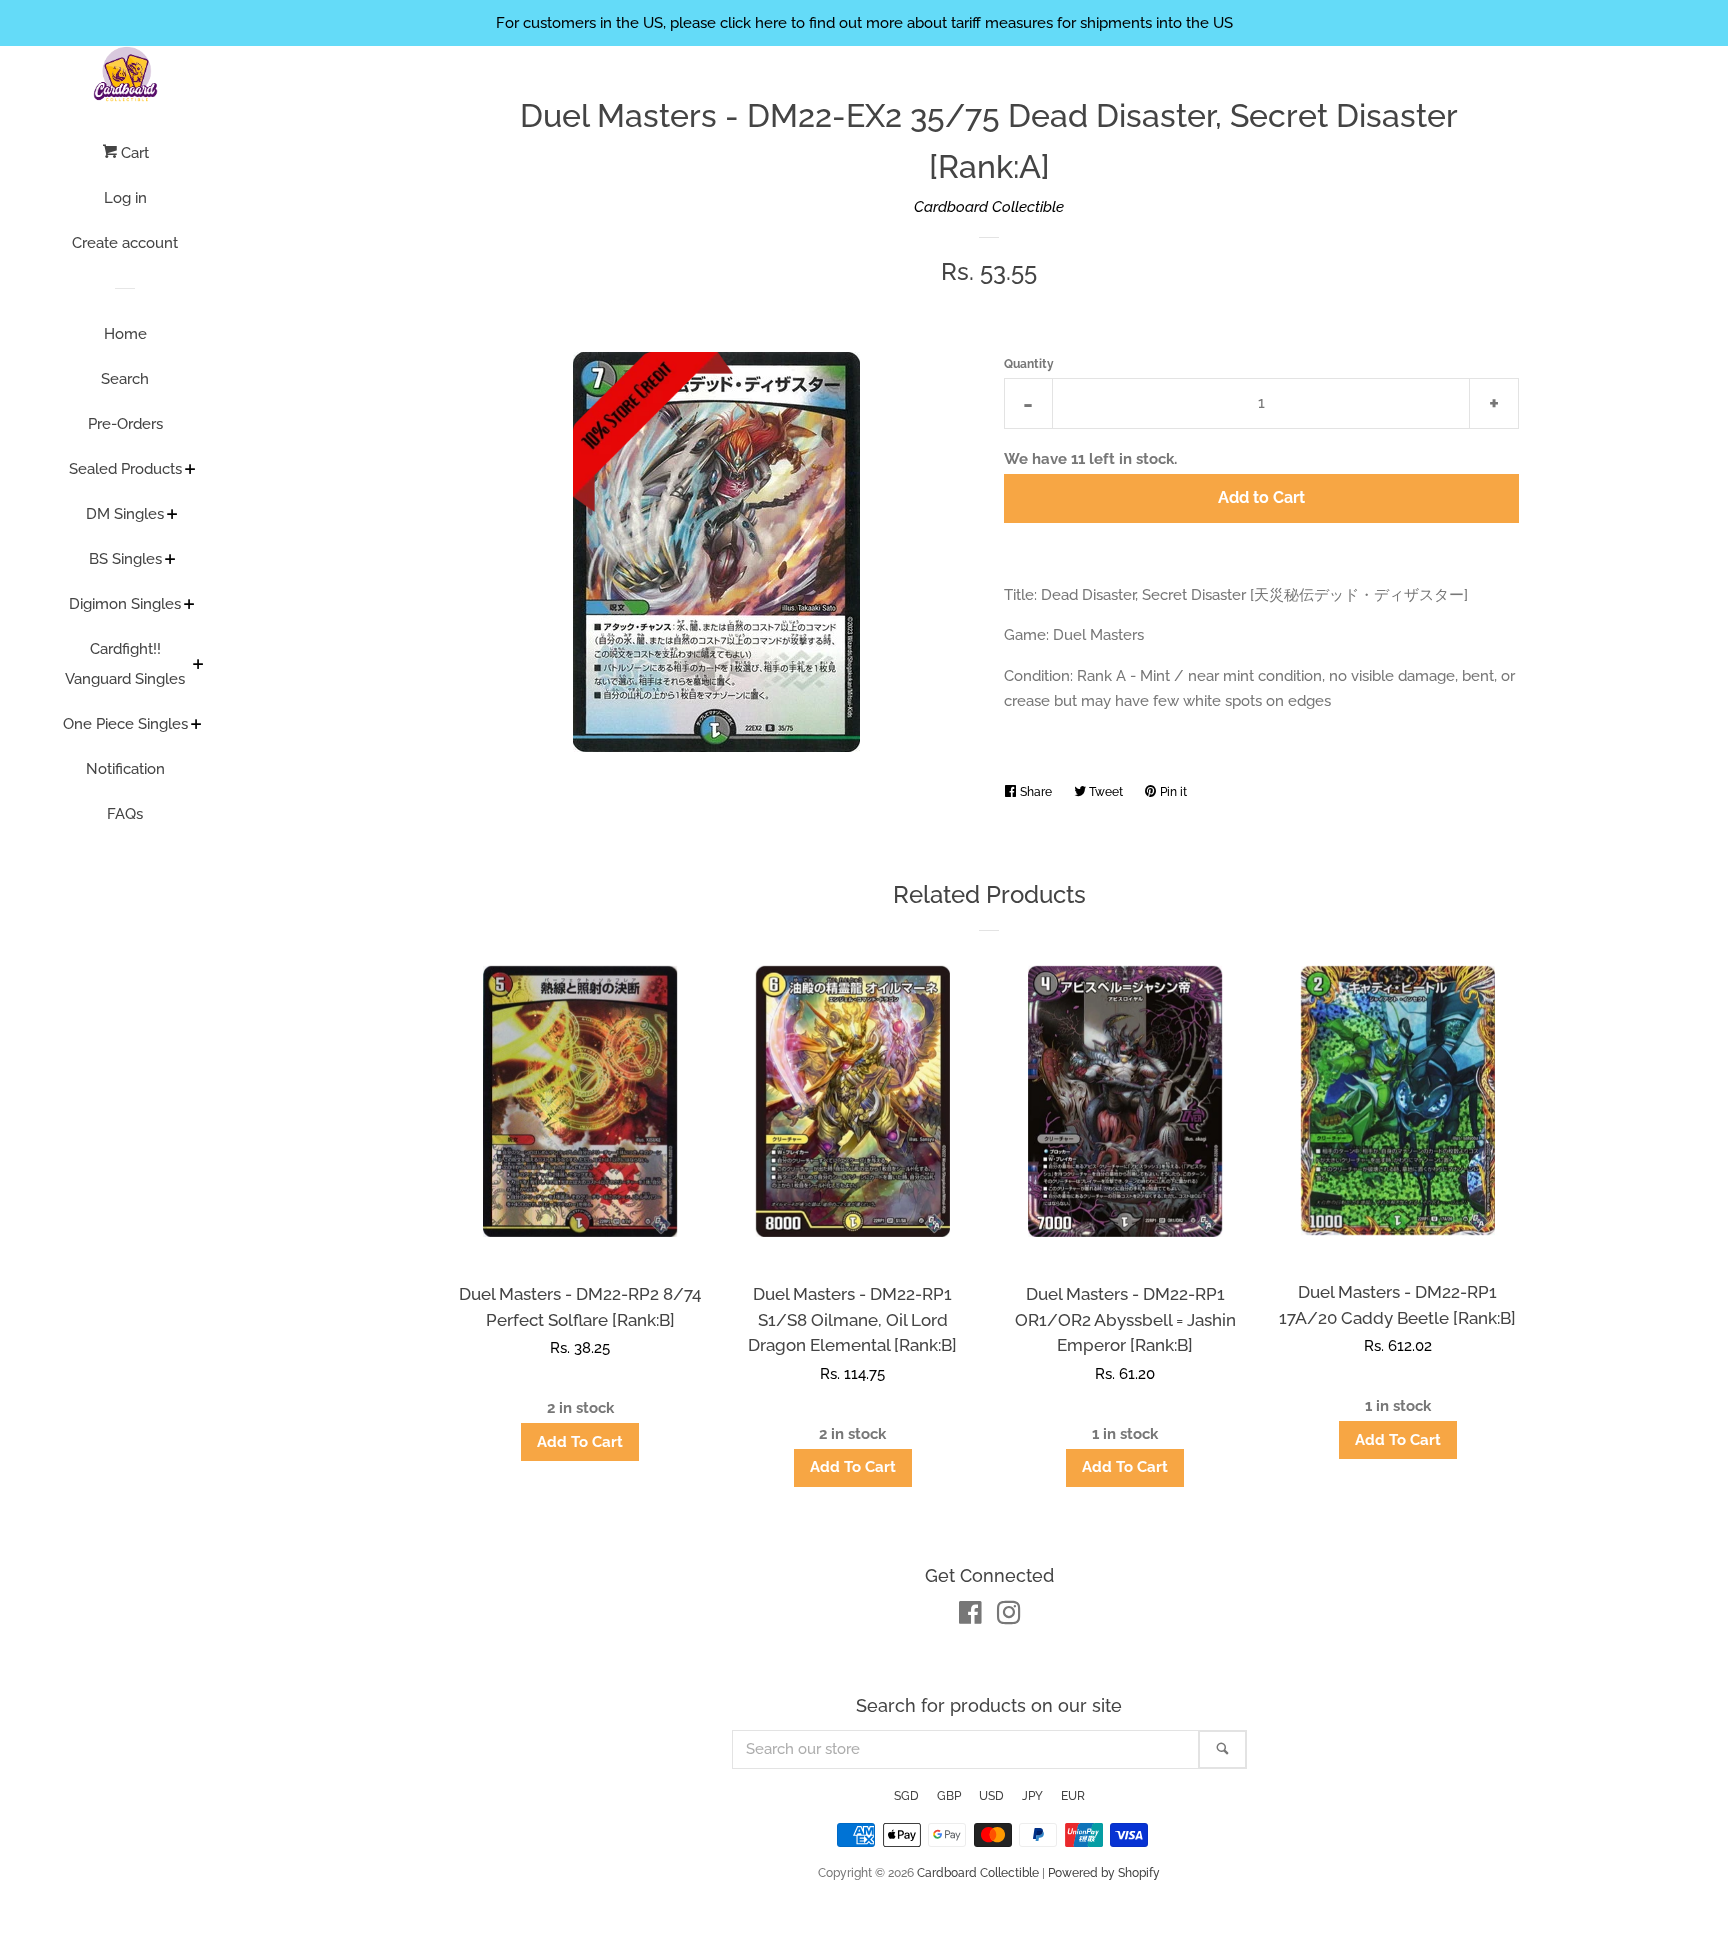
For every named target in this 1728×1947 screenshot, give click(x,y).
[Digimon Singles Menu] (189, 606)
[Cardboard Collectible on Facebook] (970, 1617)
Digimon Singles (125, 604)
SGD (906, 1796)
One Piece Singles (125, 724)
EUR (1073, 1796)
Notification (125, 769)
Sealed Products (125, 469)
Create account (125, 243)
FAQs (125, 814)
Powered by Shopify (1104, 1873)
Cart (133, 153)
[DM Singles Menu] (172, 516)
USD (991, 1796)
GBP (949, 1796)
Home (125, 334)
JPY (1032, 1796)
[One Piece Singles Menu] (196, 726)
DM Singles (125, 514)
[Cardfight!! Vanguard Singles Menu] (198, 666)
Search (125, 379)
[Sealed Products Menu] (190, 471)
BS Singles (125, 559)
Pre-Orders (125, 424)
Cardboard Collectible (989, 207)
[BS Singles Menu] (170, 561)
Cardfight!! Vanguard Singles (125, 664)
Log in (125, 198)
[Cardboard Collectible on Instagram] (1009, 1617)
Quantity (1029, 364)
